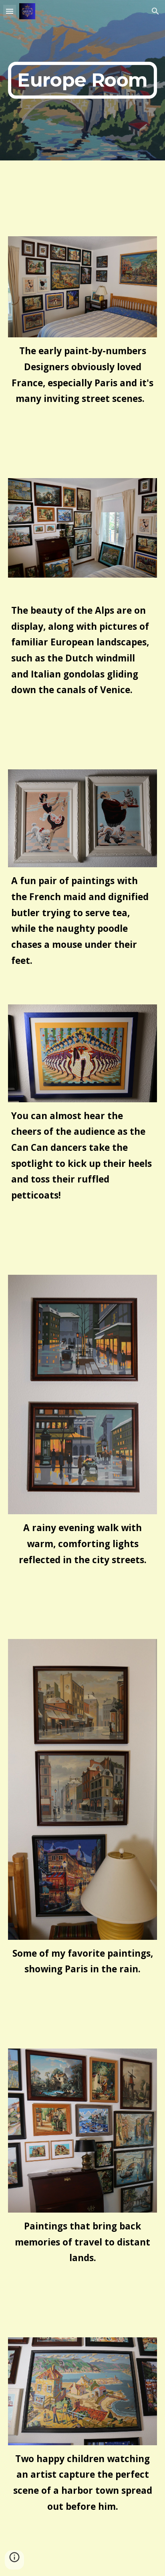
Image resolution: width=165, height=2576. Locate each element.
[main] (82, 80)
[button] (10, 11)
